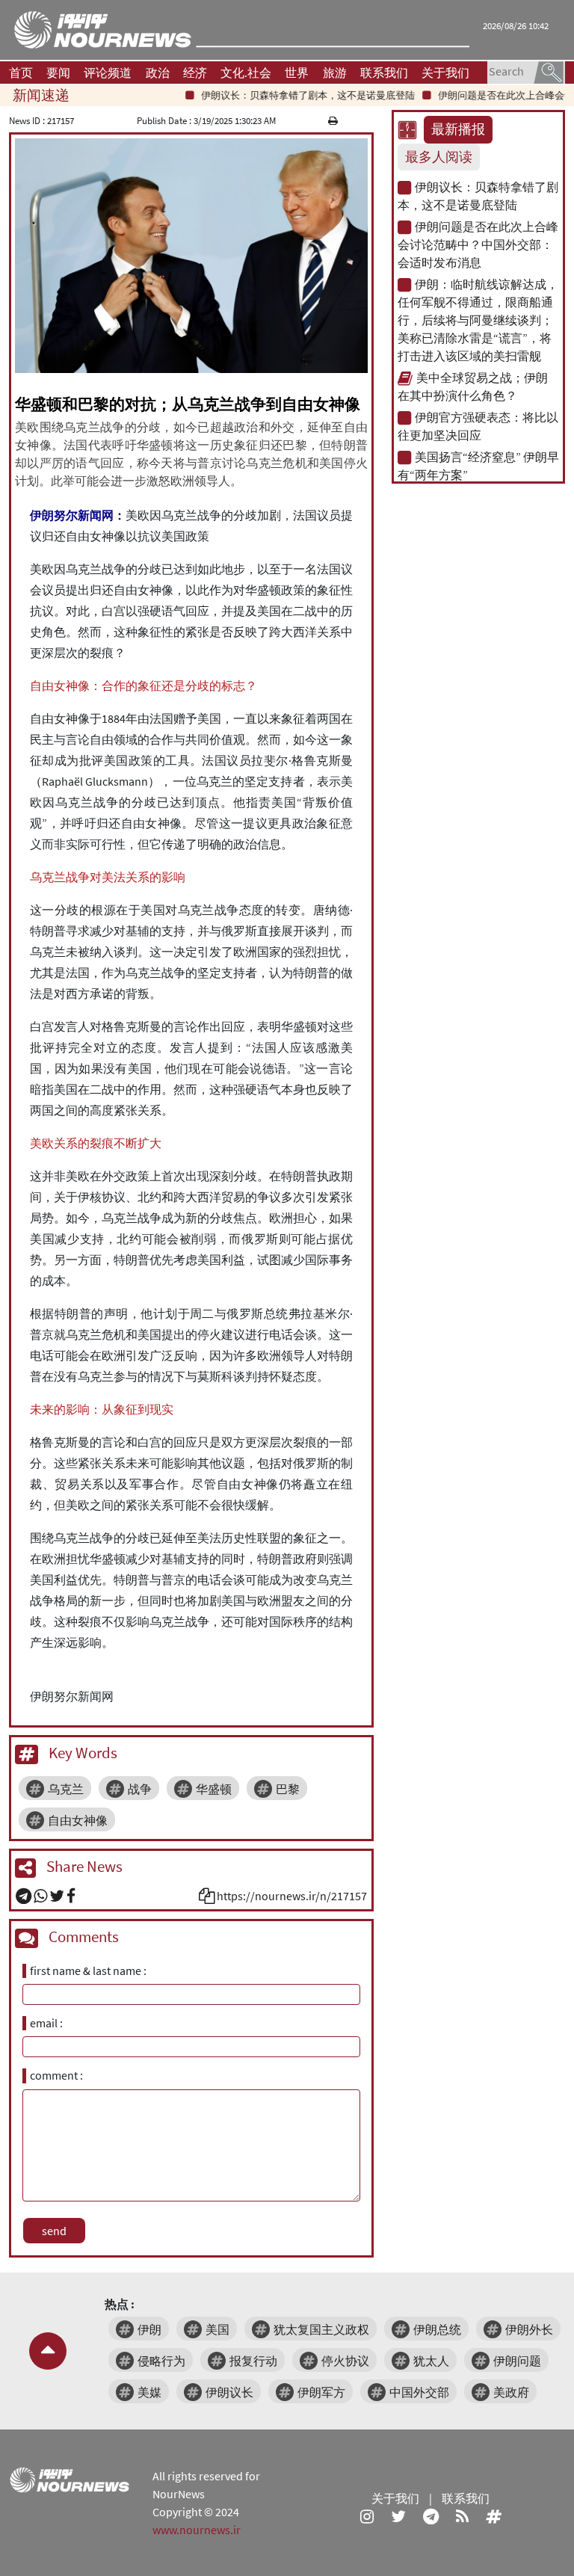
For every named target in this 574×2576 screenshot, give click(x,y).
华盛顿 (214, 1789)
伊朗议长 (229, 2392)
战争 (140, 1789)
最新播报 (458, 129)
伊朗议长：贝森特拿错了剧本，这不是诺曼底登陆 (285, 95)
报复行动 (253, 2361)
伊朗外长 (529, 2329)
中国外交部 (419, 2392)
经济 (195, 73)
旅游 (335, 73)
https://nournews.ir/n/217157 (292, 1896)
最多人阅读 (439, 157)
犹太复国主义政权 (321, 2329)
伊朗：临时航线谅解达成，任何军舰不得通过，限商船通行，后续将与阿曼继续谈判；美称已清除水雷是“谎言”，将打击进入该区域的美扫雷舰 (478, 320)
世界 (297, 73)
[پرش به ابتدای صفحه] (48, 2351)
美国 (217, 2329)
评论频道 (108, 73)
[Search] (549, 71)
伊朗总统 (437, 2329)
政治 (158, 73)
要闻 (58, 73)
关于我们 (445, 73)
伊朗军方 (321, 2392)
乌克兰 (66, 1789)
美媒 (149, 2392)
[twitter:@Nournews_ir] (398, 2516)
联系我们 (384, 73)
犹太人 (431, 2361)
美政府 (511, 2392)
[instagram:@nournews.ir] (367, 2516)
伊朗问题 (517, 2361)
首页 (21, 73)
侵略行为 (161, 2361)
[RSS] (462, 2516)
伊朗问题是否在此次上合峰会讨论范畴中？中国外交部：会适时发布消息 (478, 244)
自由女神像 (78, 1820)
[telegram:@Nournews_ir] (431, 2516)
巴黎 (288, 1789)
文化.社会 (246, 73)
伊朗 (149, 2329)
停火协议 (345, 2361)
